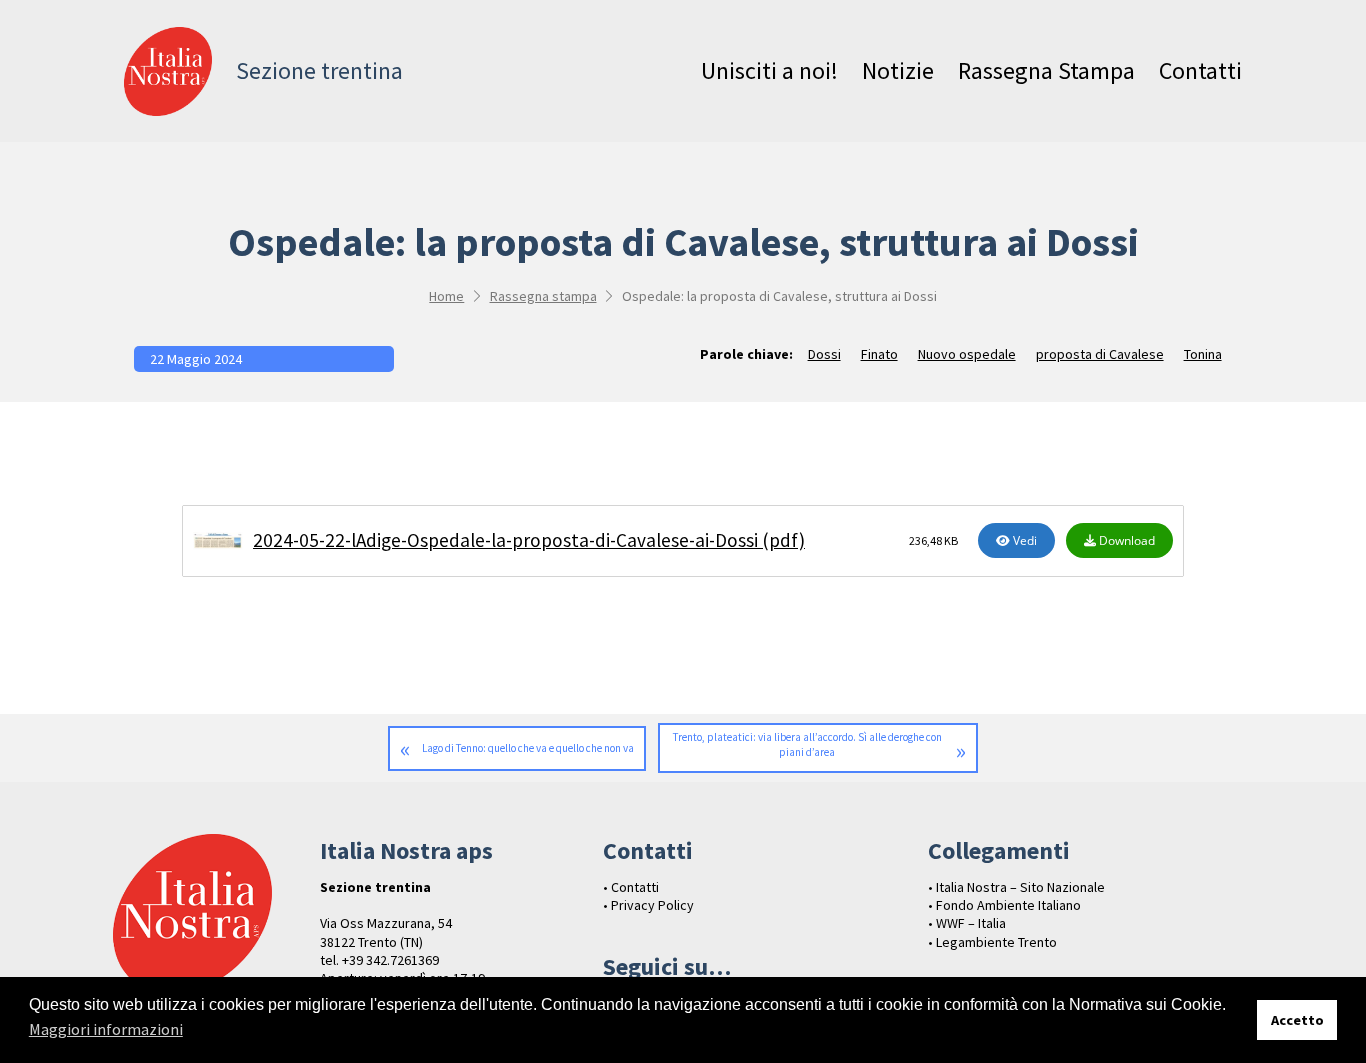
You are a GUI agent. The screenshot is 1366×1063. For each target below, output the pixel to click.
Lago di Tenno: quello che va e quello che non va (528, 748)
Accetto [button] (1297, 1020)
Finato (879, 354)
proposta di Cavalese (1100, 354)
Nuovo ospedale (967, 354)
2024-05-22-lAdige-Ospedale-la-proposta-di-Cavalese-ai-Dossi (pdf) (529, 540)
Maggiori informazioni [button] (106, 1029)
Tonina (1203, 354)
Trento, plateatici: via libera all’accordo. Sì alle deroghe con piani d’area (807, 744)
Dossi (824, 354)
